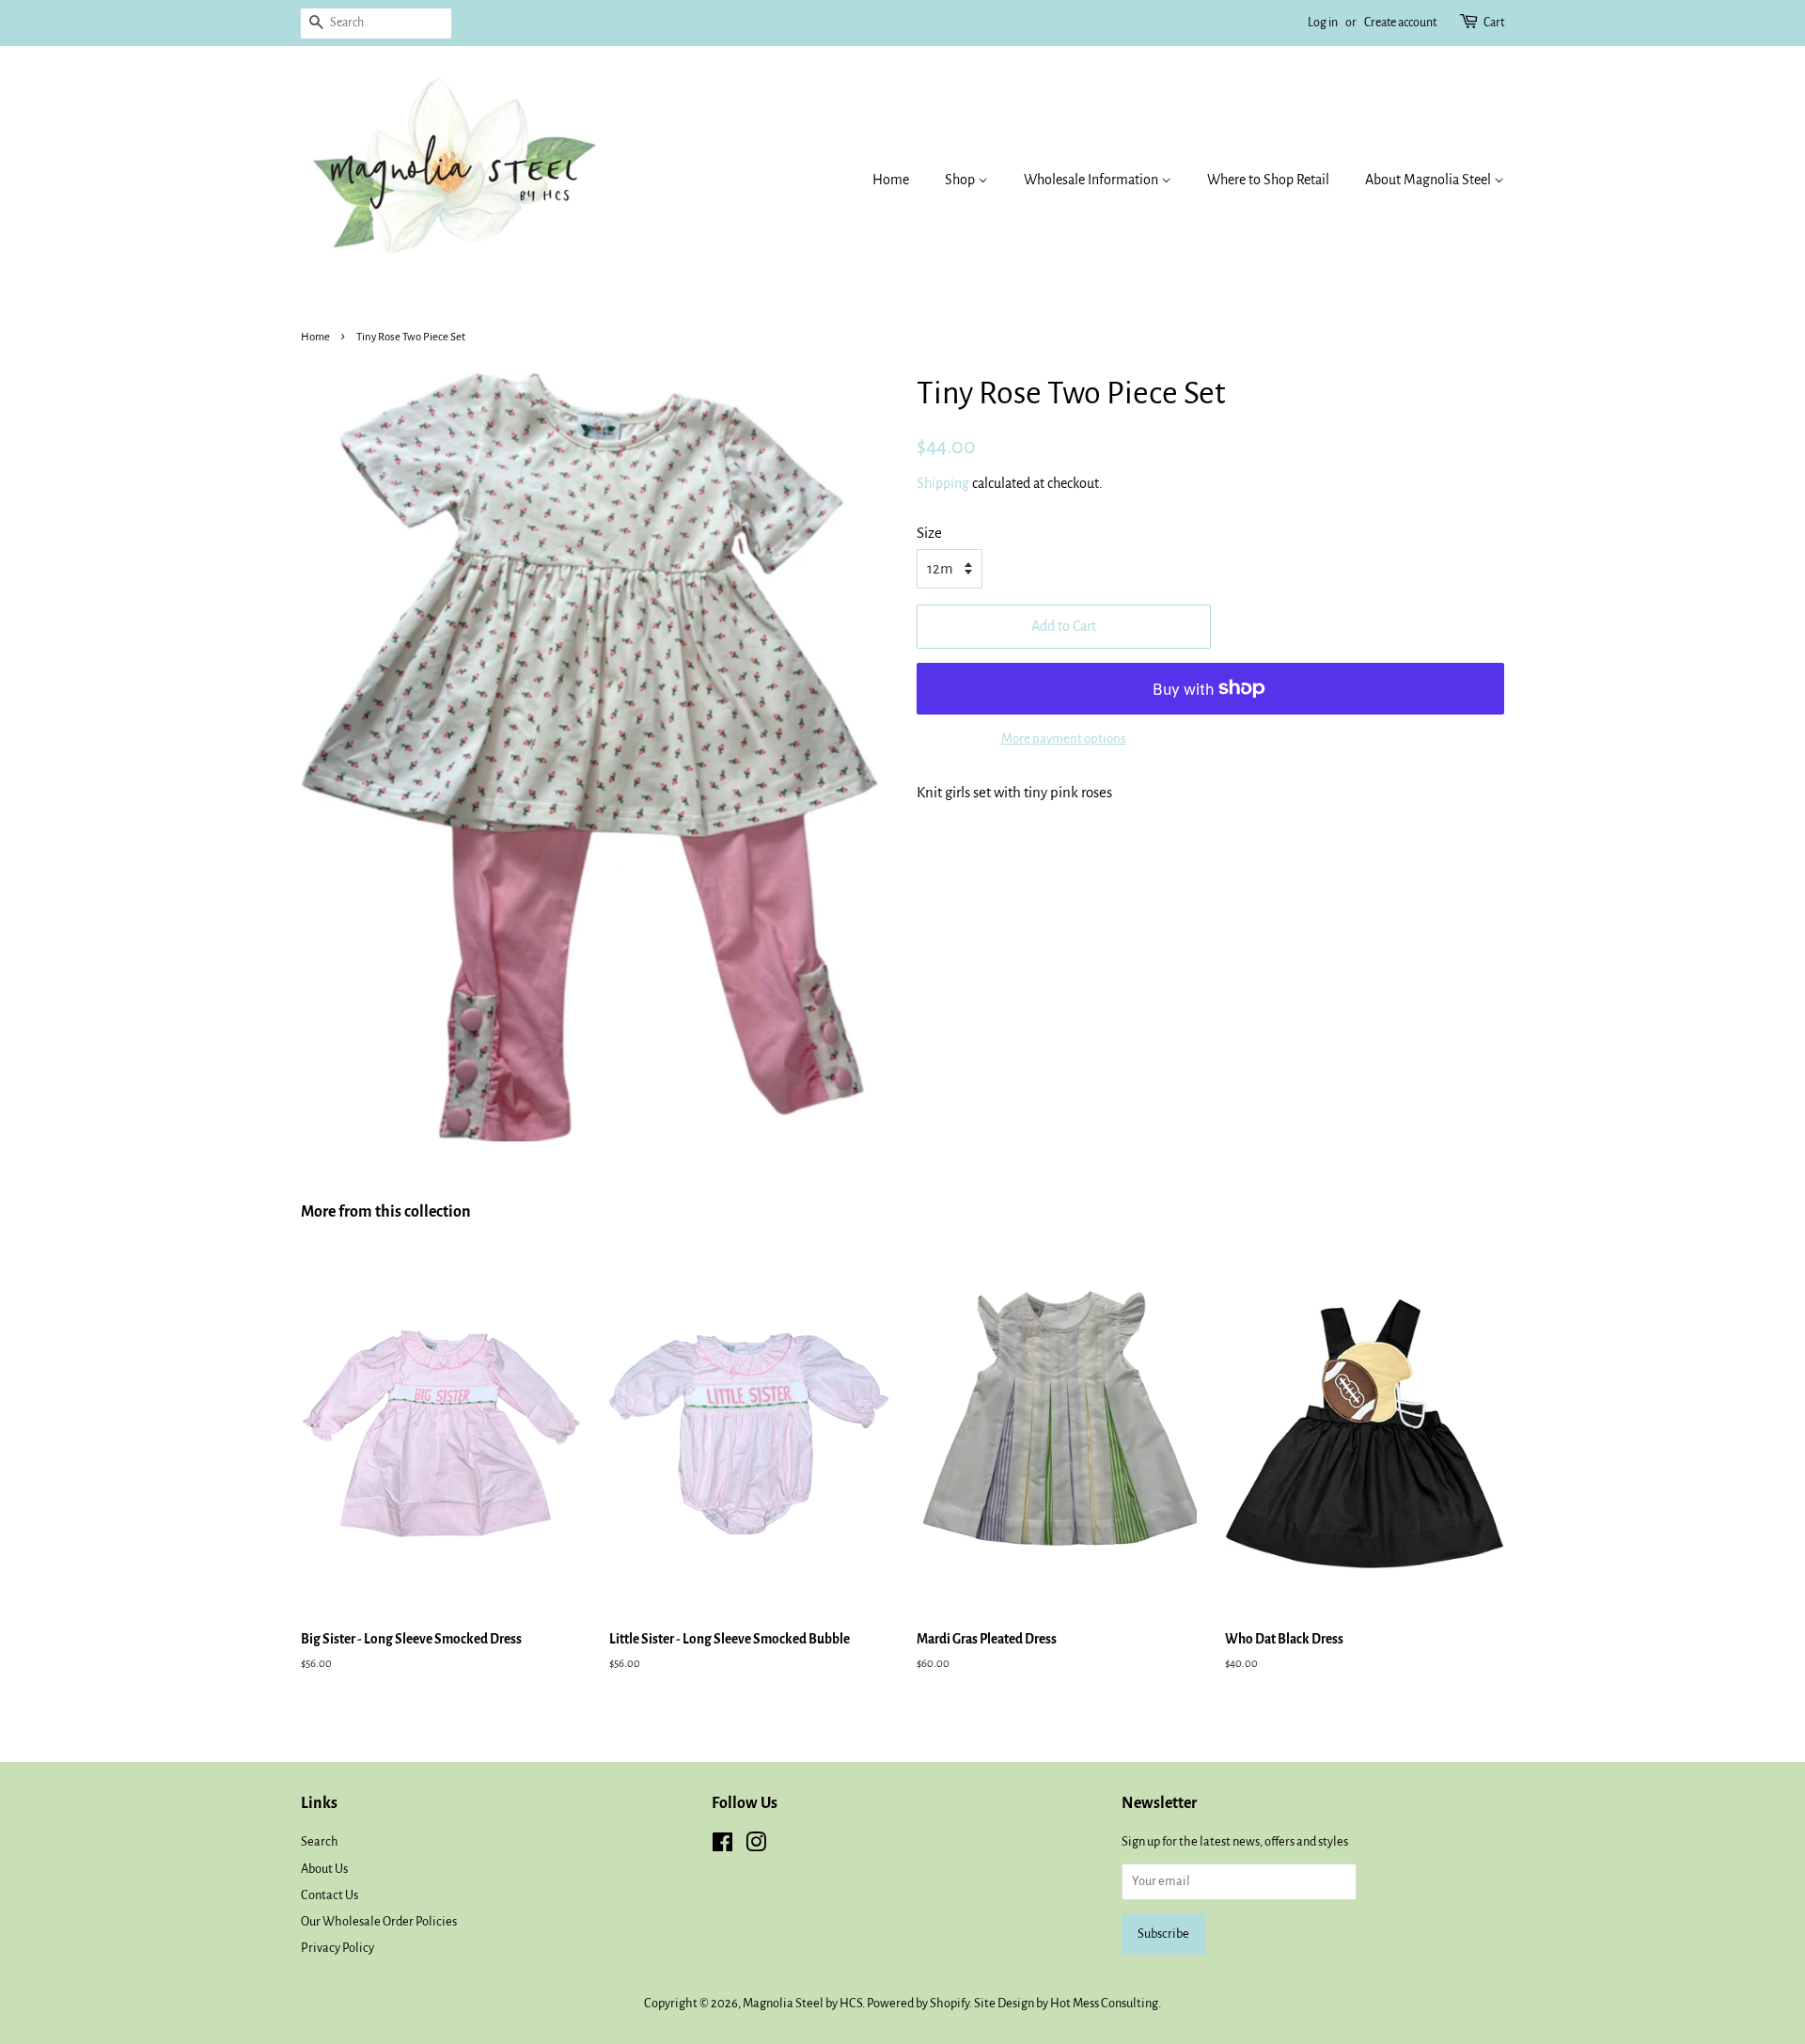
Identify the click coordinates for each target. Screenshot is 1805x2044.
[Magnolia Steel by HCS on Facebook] (722, 1846)
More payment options (1064, 739)
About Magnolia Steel (1429, 180)
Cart (1494, 23)
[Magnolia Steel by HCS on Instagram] (756, 1846)
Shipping (943, 483)
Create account (1400, 23)
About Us (324, 1869)
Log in (1323, 23)
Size (929, 533)
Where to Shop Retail (1268, 180)
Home (891, 180)
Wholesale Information (1092, 180)
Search (320, 1841)
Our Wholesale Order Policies (379, 1921)
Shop (961, 180)
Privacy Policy (337, 1948)
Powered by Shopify (918, 2003)
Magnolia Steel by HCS (802, 2003)
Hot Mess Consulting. (1106, 2003)
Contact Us (330, 1895)
